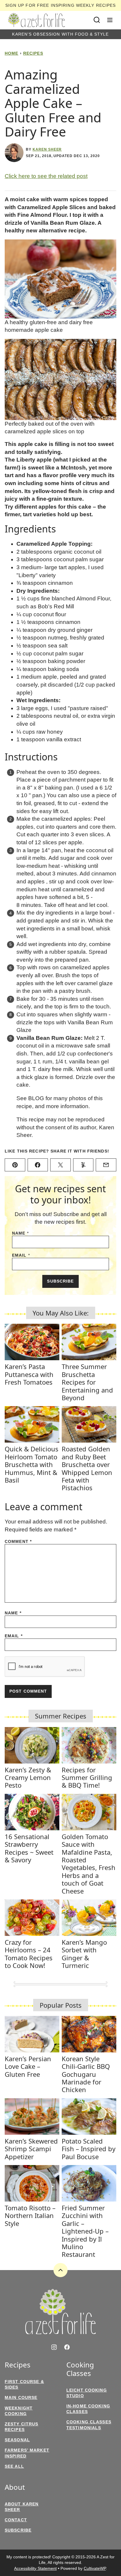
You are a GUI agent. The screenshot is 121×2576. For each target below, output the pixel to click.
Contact (16, 2520)
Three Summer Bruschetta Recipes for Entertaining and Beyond (87, 1382)
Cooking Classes (80, 2369)
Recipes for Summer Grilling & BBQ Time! (87, 1777)
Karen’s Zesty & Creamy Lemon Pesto (28, 1777)
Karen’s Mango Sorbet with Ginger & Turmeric (84, 1954)
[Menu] (110, 20)
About (15, 2487)
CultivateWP (95, 2568)
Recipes (33, 53)
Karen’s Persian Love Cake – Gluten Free (28, 2066)
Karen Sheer (47, 149)
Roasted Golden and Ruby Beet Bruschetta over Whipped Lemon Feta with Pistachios (87, 1468)
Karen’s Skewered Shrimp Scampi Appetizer (31, 2149)
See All (14, 2466)
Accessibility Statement (35, 2568)
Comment (18, 1541)
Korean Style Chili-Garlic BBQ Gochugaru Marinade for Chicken (86, 2074)
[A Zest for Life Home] (36, 20)
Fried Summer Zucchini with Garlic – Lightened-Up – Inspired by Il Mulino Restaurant (85, 2231)
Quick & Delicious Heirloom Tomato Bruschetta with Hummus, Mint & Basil (32, 1464)
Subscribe (60, 1281)
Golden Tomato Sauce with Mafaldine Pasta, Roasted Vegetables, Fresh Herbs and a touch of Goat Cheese (89, 1864)
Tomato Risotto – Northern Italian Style (30, 2216)
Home (11, 53)
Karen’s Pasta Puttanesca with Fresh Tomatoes (29, 1374)
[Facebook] (67, 2347)
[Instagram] (54, 2347)
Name (20, 1233)
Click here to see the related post (46, 176)
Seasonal (17, 2440)
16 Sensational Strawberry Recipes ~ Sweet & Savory (29, 1848)
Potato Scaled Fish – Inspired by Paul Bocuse (89, 2149)
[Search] (97, 20)
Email (21, 1255)
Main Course (21, 2397)
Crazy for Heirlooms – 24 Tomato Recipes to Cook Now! (29, 1954)
